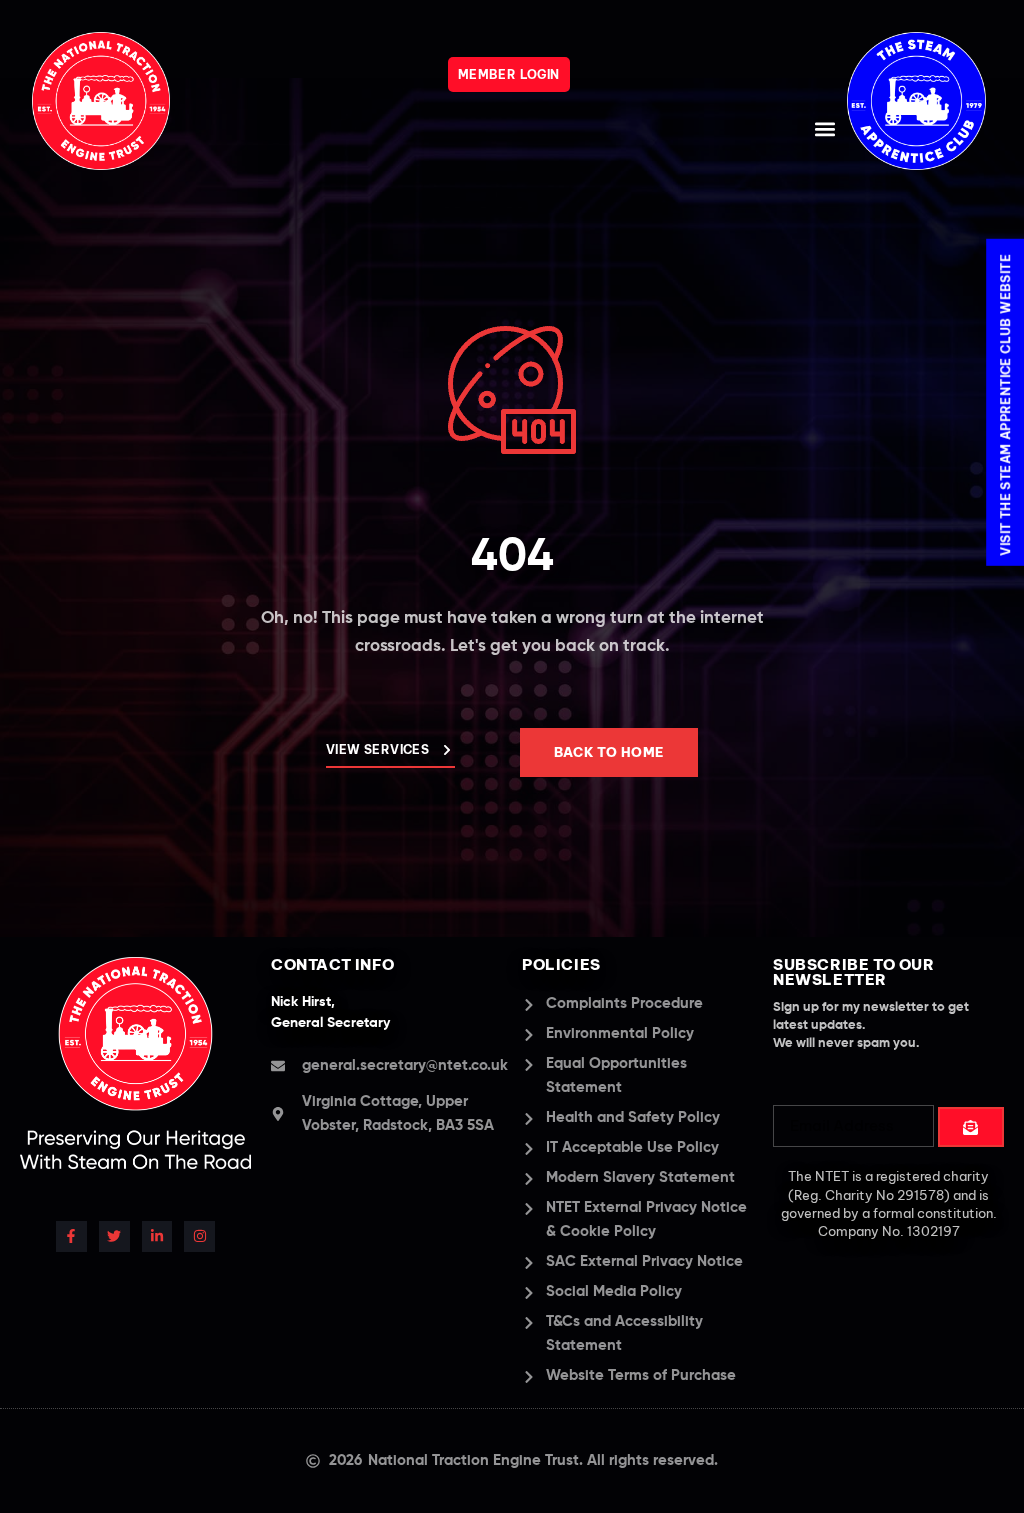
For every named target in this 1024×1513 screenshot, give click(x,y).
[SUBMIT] (971, 1127)
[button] (825, 128)
